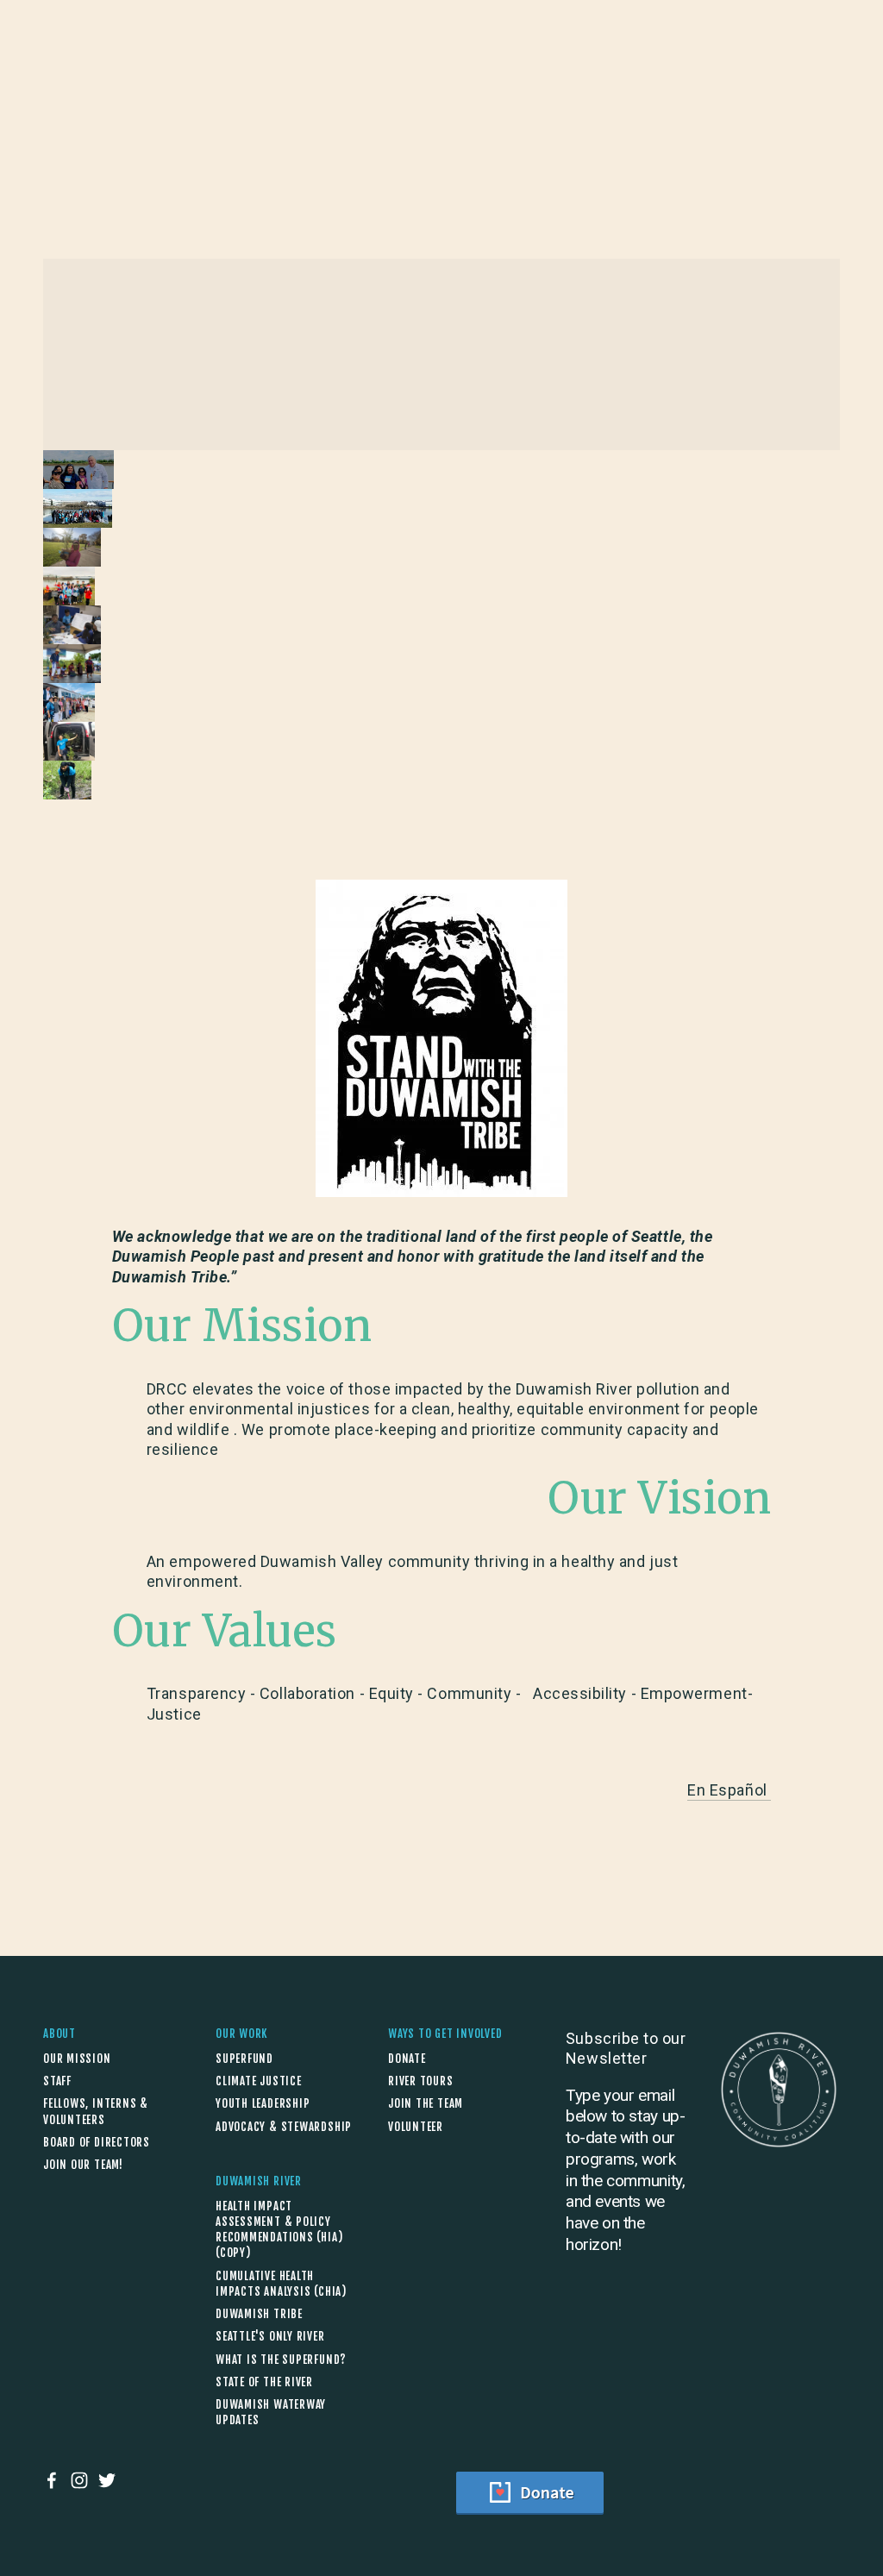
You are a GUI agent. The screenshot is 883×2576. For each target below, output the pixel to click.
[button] (78, 470)
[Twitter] (107, 2480)
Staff (57, 2081)
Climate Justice (259, 2081)
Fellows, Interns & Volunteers (96, 2111)
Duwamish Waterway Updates (271, 2412)
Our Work (149, 100)
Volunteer (416, 2127)
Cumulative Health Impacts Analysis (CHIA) (281, 2284)
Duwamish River (347, 100)
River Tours (421, 2081)
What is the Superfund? (281, 2360)
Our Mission (77, 2059)
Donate (407, 2059)
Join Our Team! (83, 2165)
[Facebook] (52, 2480)
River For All (238, 100)
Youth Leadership (263, 2103)
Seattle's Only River (270, 2336)
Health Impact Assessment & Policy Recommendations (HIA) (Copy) (279, 2230)
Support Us (801, 99)
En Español (729, 1790)
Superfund (244, 2059)
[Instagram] (79, 2480)
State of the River (264, 2382)
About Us (73, 100)
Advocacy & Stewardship (284, 2127)
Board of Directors (97, 2142)
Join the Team (426, 2103)
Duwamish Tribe (259, 2314)
